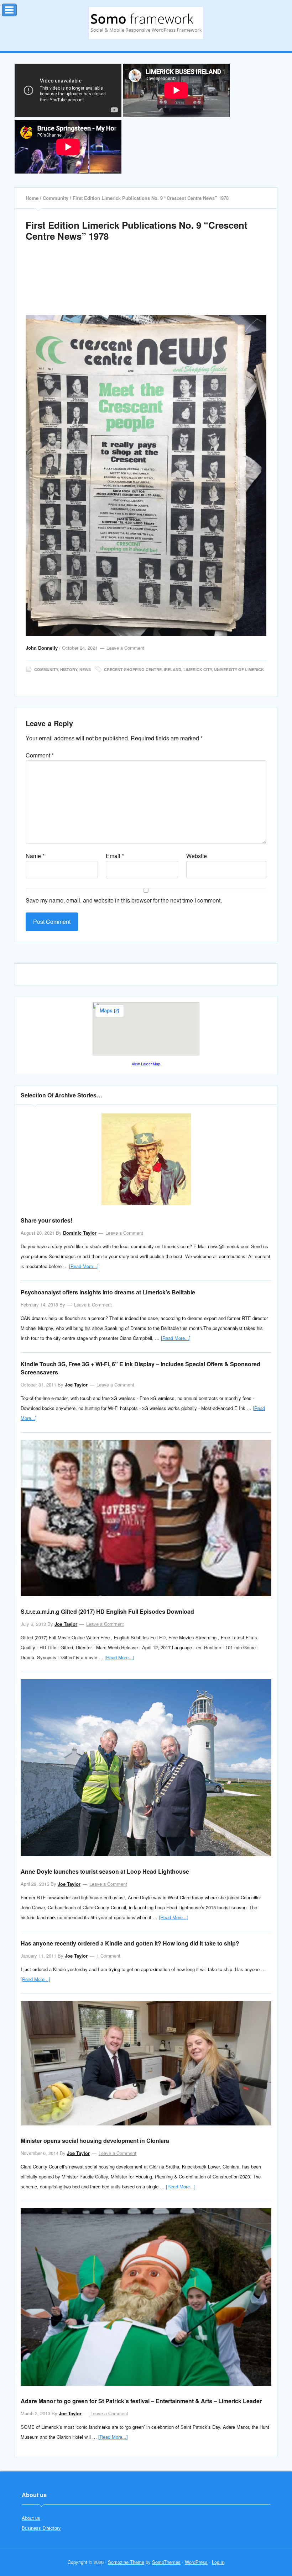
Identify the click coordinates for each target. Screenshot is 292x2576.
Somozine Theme (126, 2562)
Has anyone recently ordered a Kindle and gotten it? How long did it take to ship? (130, 1943)
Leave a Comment (125, 648)
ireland (173, 669)
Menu (17, 8)
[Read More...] (84, 1266)
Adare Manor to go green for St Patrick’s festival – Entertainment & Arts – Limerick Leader (141, 2401)
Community (46, 669)
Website (197, 856)
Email (115, 856)
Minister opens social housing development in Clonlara (95, 2141)
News (85, 669)
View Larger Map (146, 1064)
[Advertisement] (148, 287)
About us (31, 2518)
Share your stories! (46, 1220)
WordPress (196, 2562)
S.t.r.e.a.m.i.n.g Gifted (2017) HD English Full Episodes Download (107, 1611)
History (69, 669)
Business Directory (41, 2528)
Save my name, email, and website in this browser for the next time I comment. (124, 900)
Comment (40, 755)
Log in (218, 2562)
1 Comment (108, 1956)
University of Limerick (239, 669)
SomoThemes (166, 2562)
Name (35, 856)
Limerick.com (146, 23)
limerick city (198, 669)
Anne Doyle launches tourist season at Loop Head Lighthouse (105, 1871)
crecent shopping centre (133, 669)
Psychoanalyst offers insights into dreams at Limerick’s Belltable (108, 1292)
